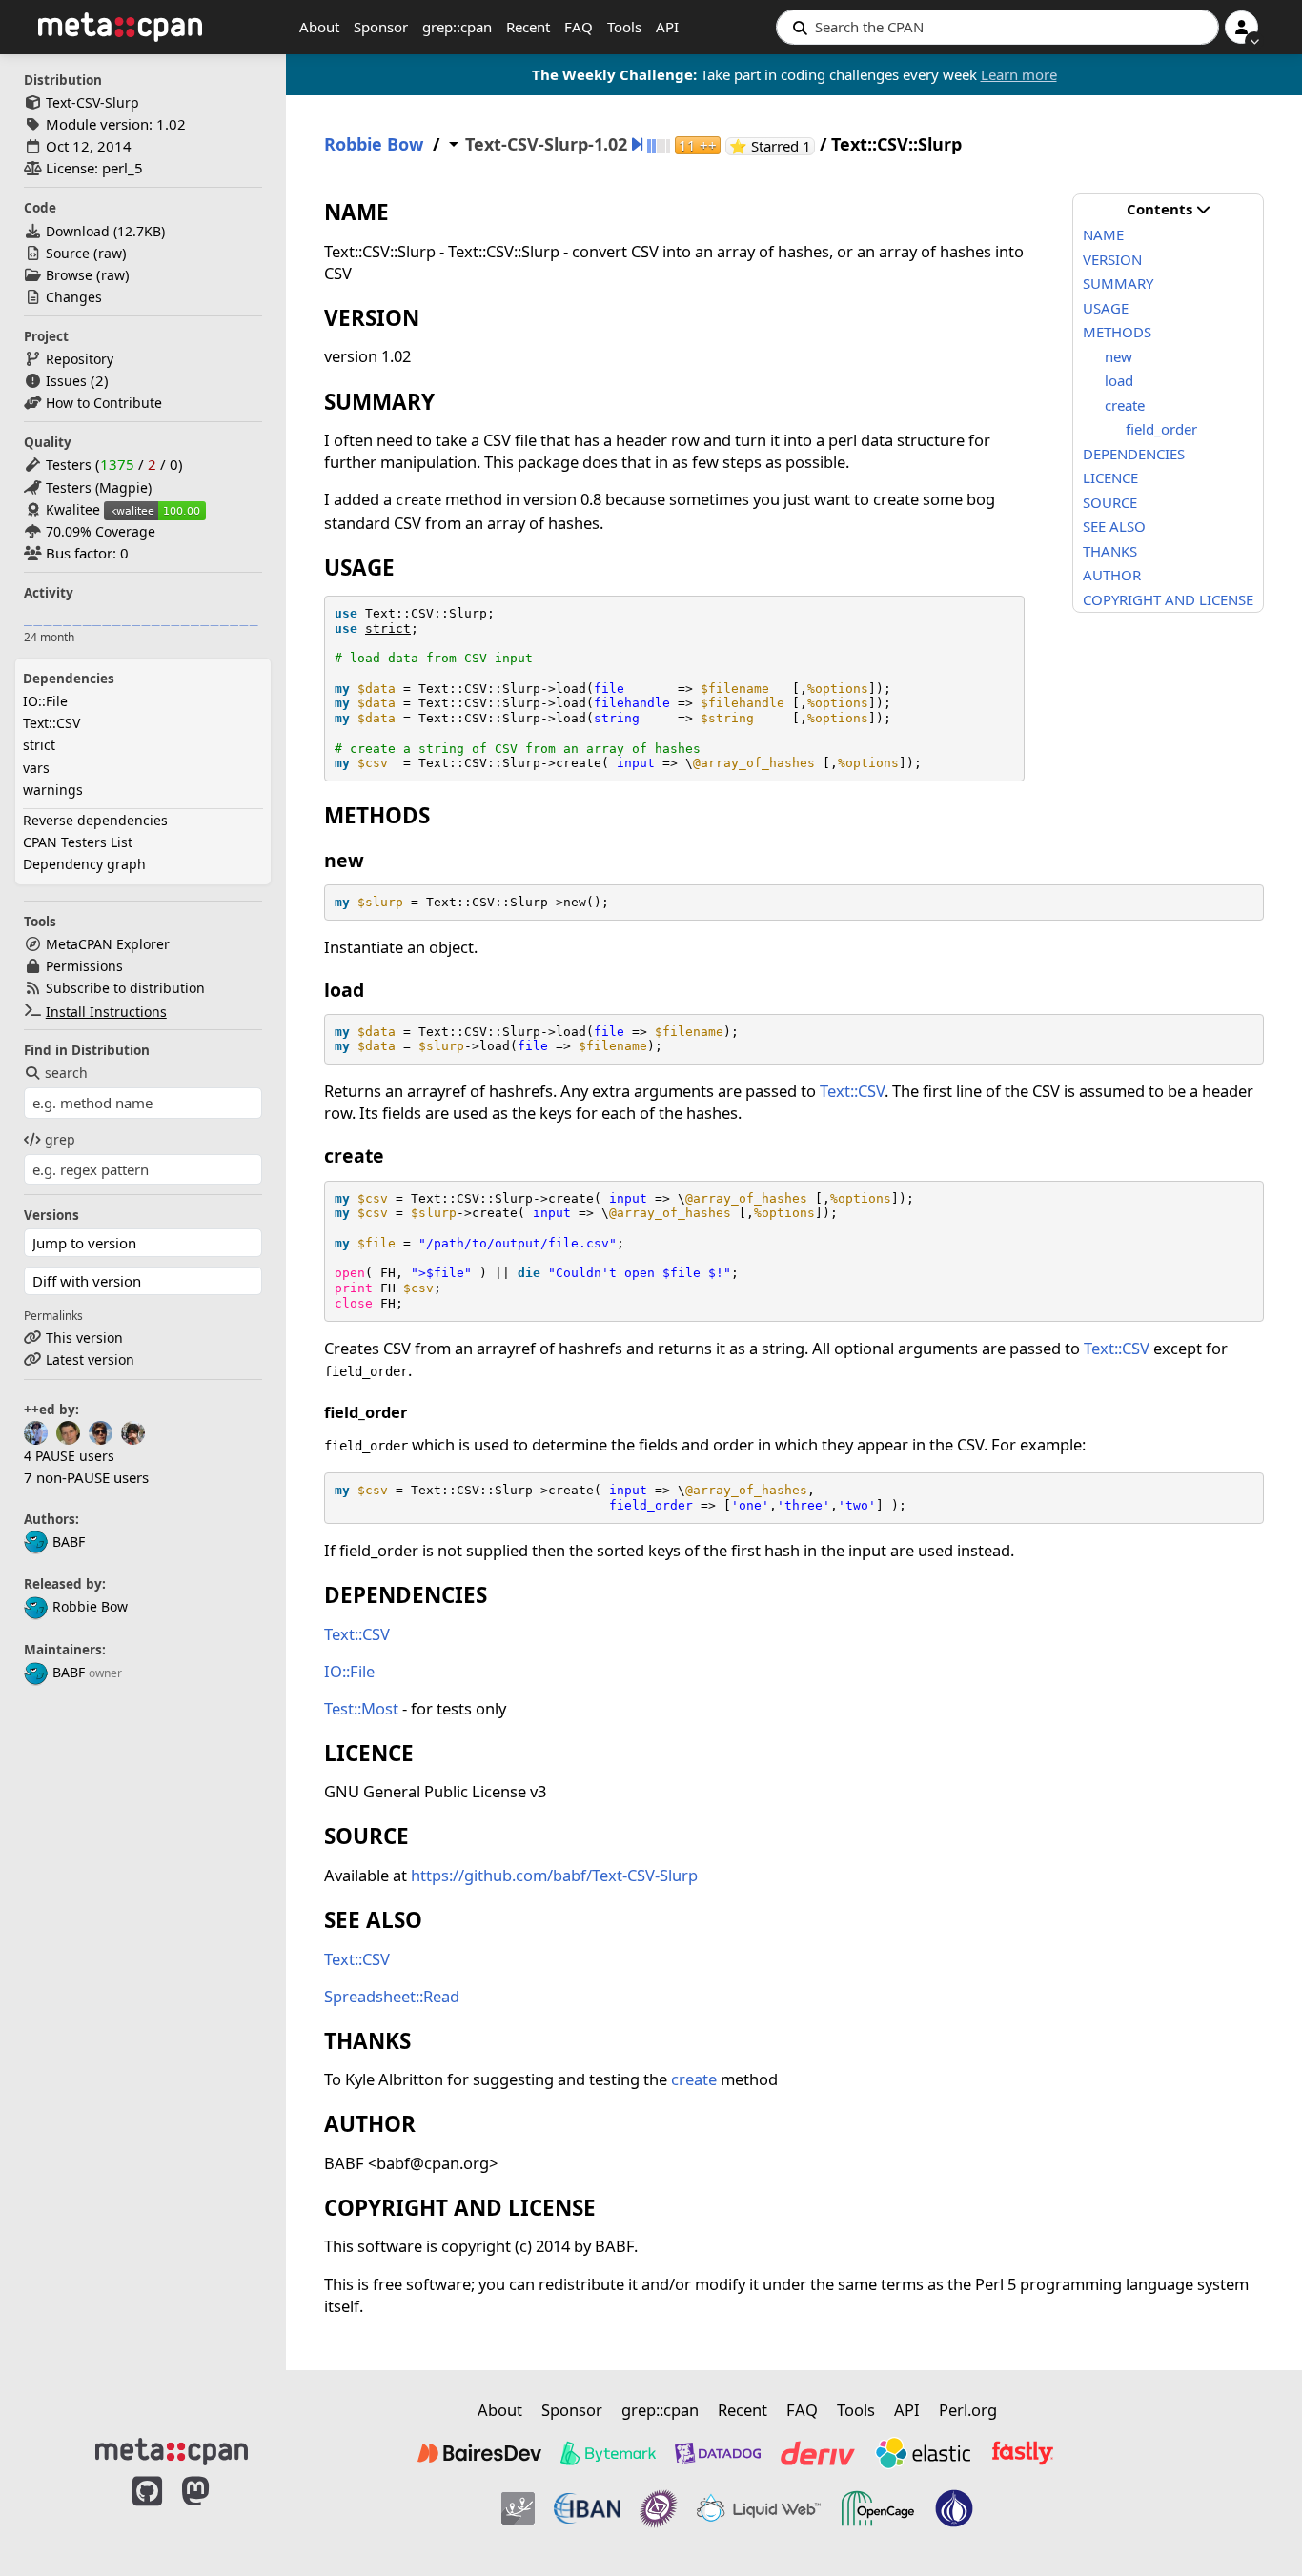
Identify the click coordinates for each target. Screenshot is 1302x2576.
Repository (80, 359)
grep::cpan (457, 27)
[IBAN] (587, 2508)
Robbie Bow (90, 1606)
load (1119, 380)
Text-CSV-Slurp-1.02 (546, 144)
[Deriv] (818, 2453)
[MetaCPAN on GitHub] (147, 2511)
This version (84, 1338)
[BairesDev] (479, 2453)
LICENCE (1110, 477)
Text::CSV (51, 723)
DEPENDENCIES (1134, 454)
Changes (74, 297)
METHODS (1117, 332)
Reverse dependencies (95, 820)
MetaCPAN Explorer (108, 944)
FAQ (579, 27)
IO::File (45, 701)
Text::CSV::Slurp (426, 613)
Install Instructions (106, 1012)
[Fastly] (1023, 2453)
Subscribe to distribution (125, 988)
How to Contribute (104, 403)
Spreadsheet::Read (392, 1996)
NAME (1103, 234)
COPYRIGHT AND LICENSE (1168, 599)
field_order (1161, 429)
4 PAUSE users (69, 1456)
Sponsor (381, 27)
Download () (105, 231)
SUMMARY (1118, 283)
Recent (528, 27)
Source (68, 253)
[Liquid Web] (759, 2508)
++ (698, 145)
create (1125, 405)
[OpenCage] (878, 2508)
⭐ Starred (772, 146)
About (319, 27)
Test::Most (361, 1708)
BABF (69, 1542)
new (1119, 356)
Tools (624, 27)
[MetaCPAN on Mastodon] (214, 2511)
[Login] (1241, 27)
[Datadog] (718, 2453)
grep (60, 1139)
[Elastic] (923, 2453)
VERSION (1112, 259)
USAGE (1106, 308)
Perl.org (968, 2410)
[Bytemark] (608, 2453)
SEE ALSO (1114, 526)
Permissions (84, 966)
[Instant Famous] (659, 2508)
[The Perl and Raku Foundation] (954, 2508)
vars (36, 768)
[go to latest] (637, 144)
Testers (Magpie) (99, 487)
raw (110, 253)
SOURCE (1110, 502)
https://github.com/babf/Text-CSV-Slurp (554, 1875)
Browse (69, 275)
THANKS (1110, 551)
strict (39, 745)
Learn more (1019, 74)
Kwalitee (73, 509)
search (66, 1073)
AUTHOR (1112, 575)
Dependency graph (84, 864)
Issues (66, 381)
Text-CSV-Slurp (92, 102)
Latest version (90, 1359)
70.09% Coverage (101, 531)
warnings (53, 790)
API (667, 27)
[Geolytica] (518, 2508)
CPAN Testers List (78, 842)
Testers (69, 465)
